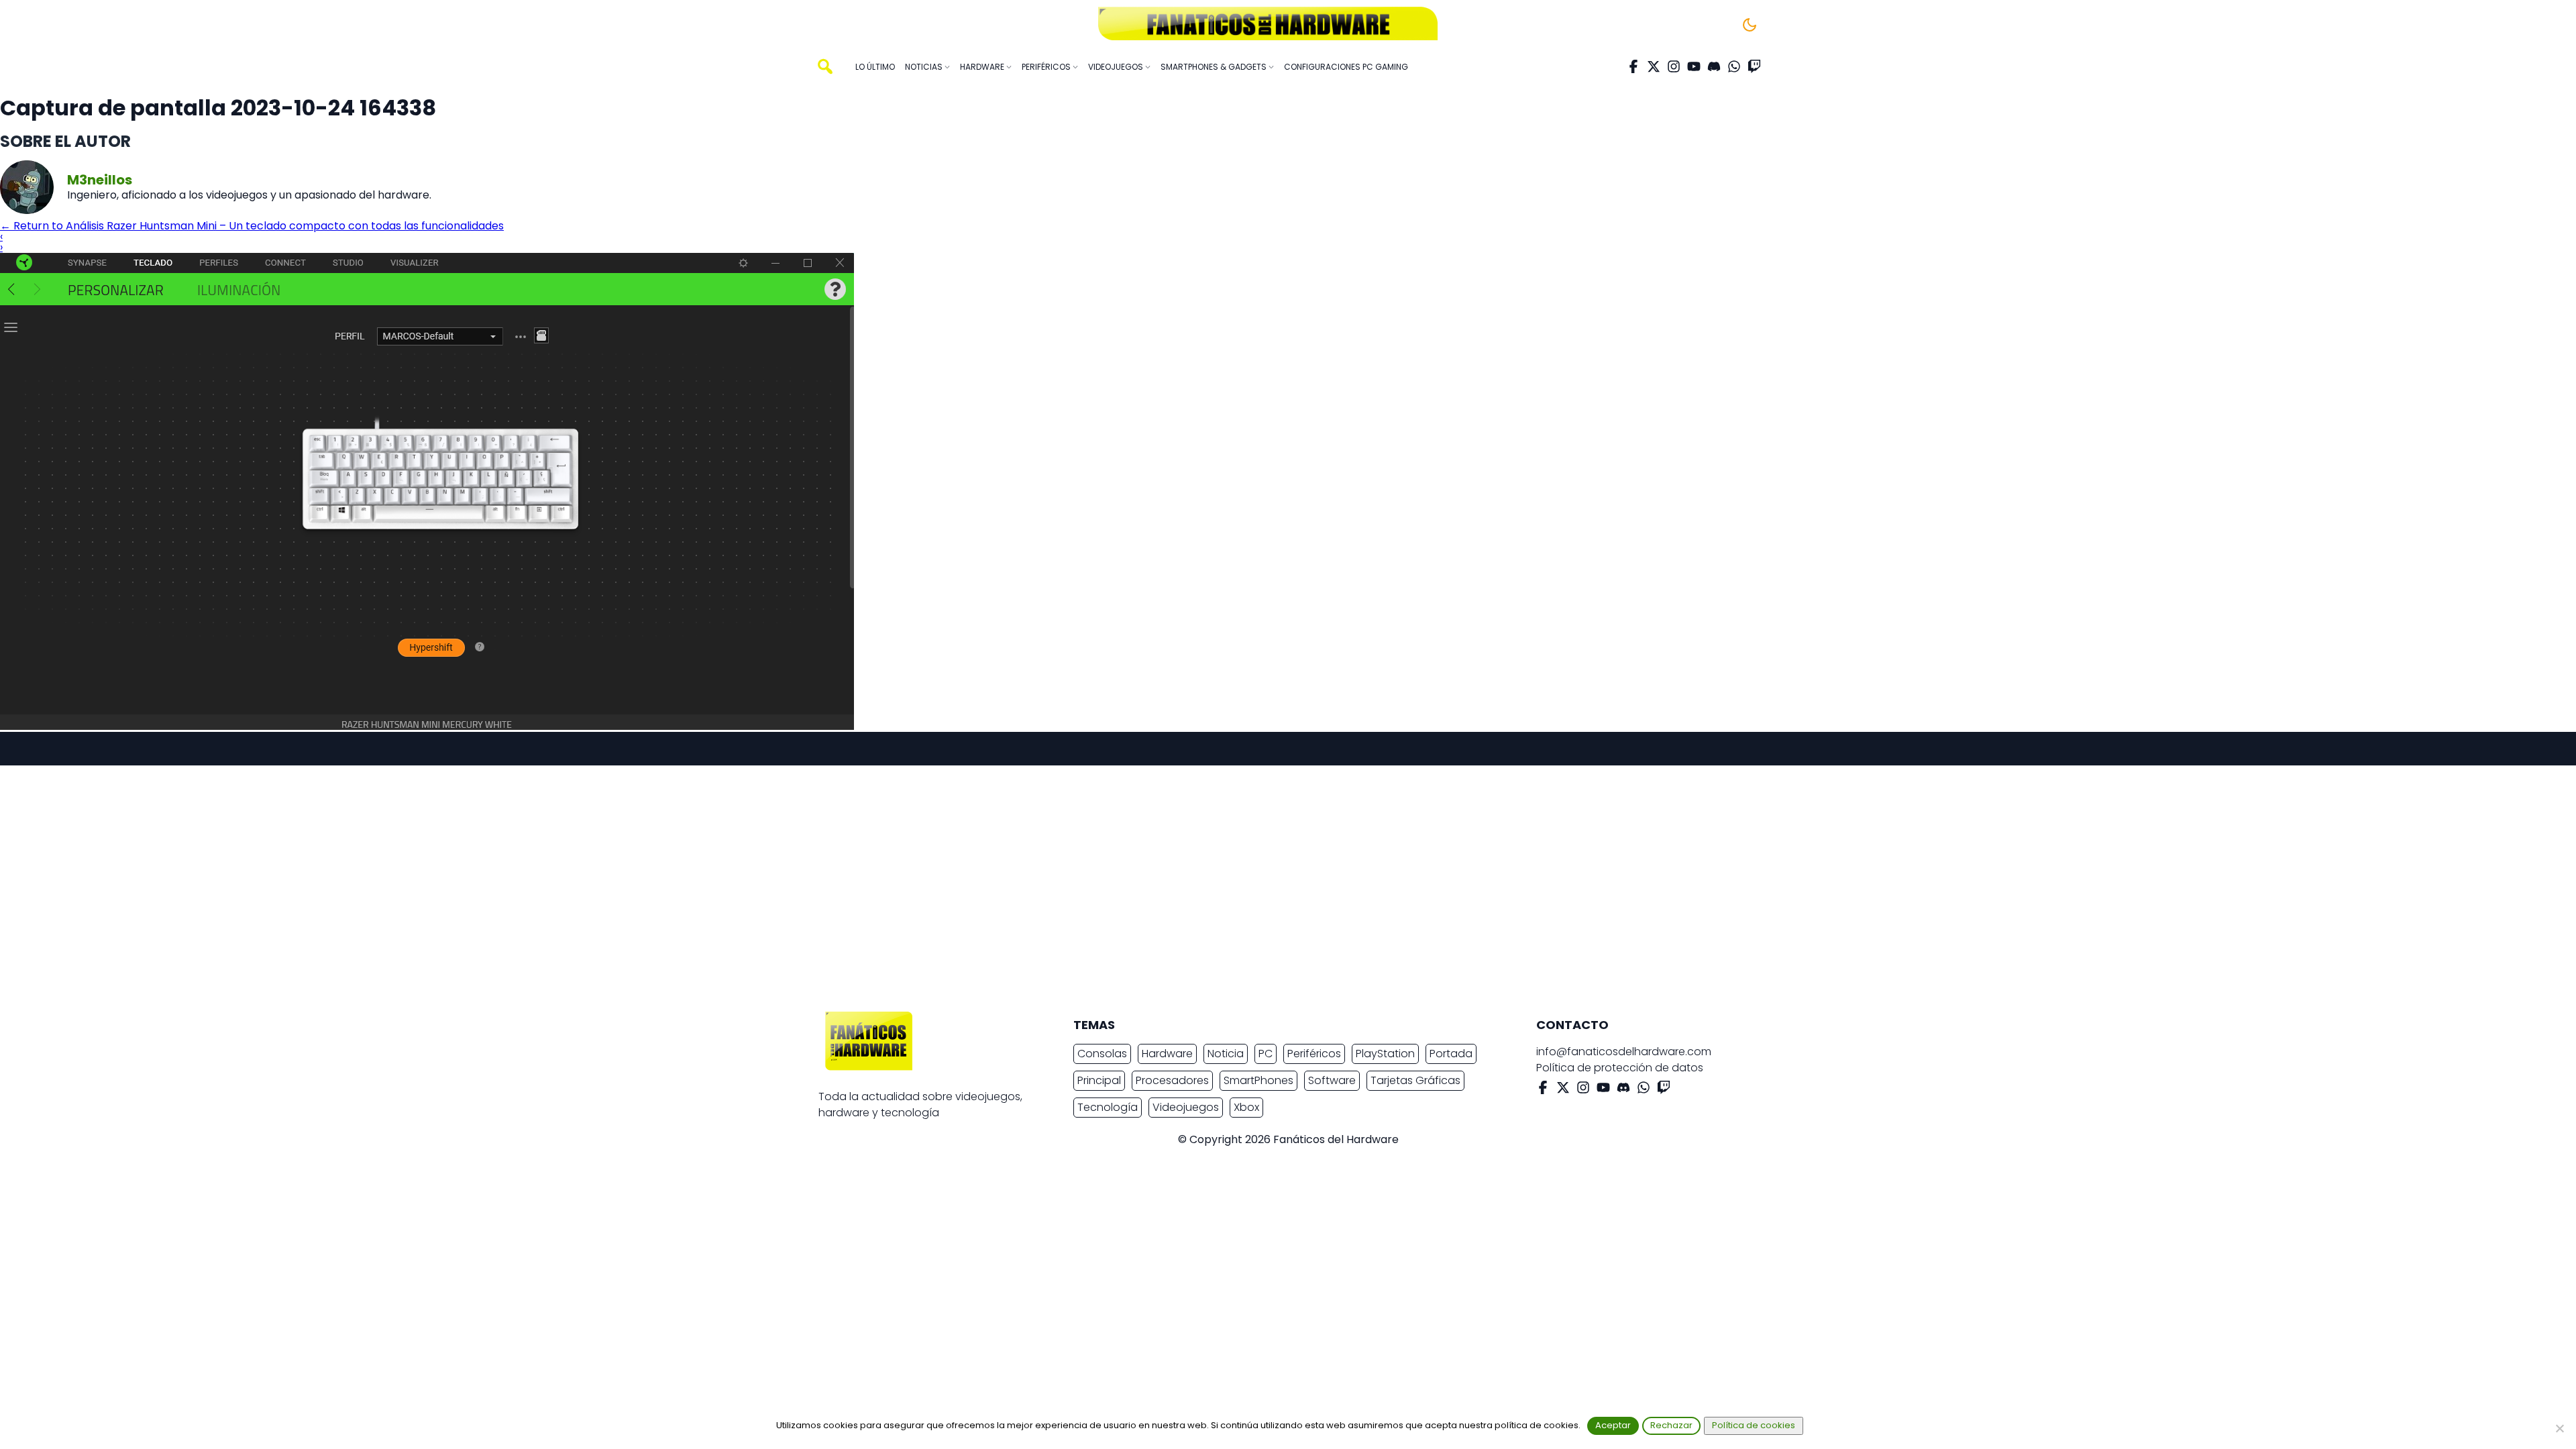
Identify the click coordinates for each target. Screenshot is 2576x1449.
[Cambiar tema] (1750, 25)
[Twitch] (1754, 66)
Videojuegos (1186, 1107)
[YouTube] (1694, 66)
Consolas (1102, 1054)
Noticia (1226, 1054)
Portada (1451, 1054)
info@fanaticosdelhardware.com (1624, 1052)
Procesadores (1172, 1080)
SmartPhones (1258, 1080)
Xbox (1246, 1107)
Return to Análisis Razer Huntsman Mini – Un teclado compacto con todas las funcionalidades (252, 226)
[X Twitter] (1654, 66)
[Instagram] (1674, 66)
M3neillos (100, 180)
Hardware (1167, 1054)
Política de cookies (1754, 1425)
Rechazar (1671, 1425)
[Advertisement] (1277, 890)
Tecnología (1108, 1107)
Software (1332, 1080)
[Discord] (1714, 66)
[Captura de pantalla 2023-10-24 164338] (427, 726)
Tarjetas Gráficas (1415, 1080)
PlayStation (1385, 1054)
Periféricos (1314, 1054)
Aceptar (1613, 1425)
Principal (1099, 1080)
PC (1266, 1054)
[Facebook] (1633, 66)
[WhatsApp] (1734, 66)
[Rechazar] (2559, 1428)
